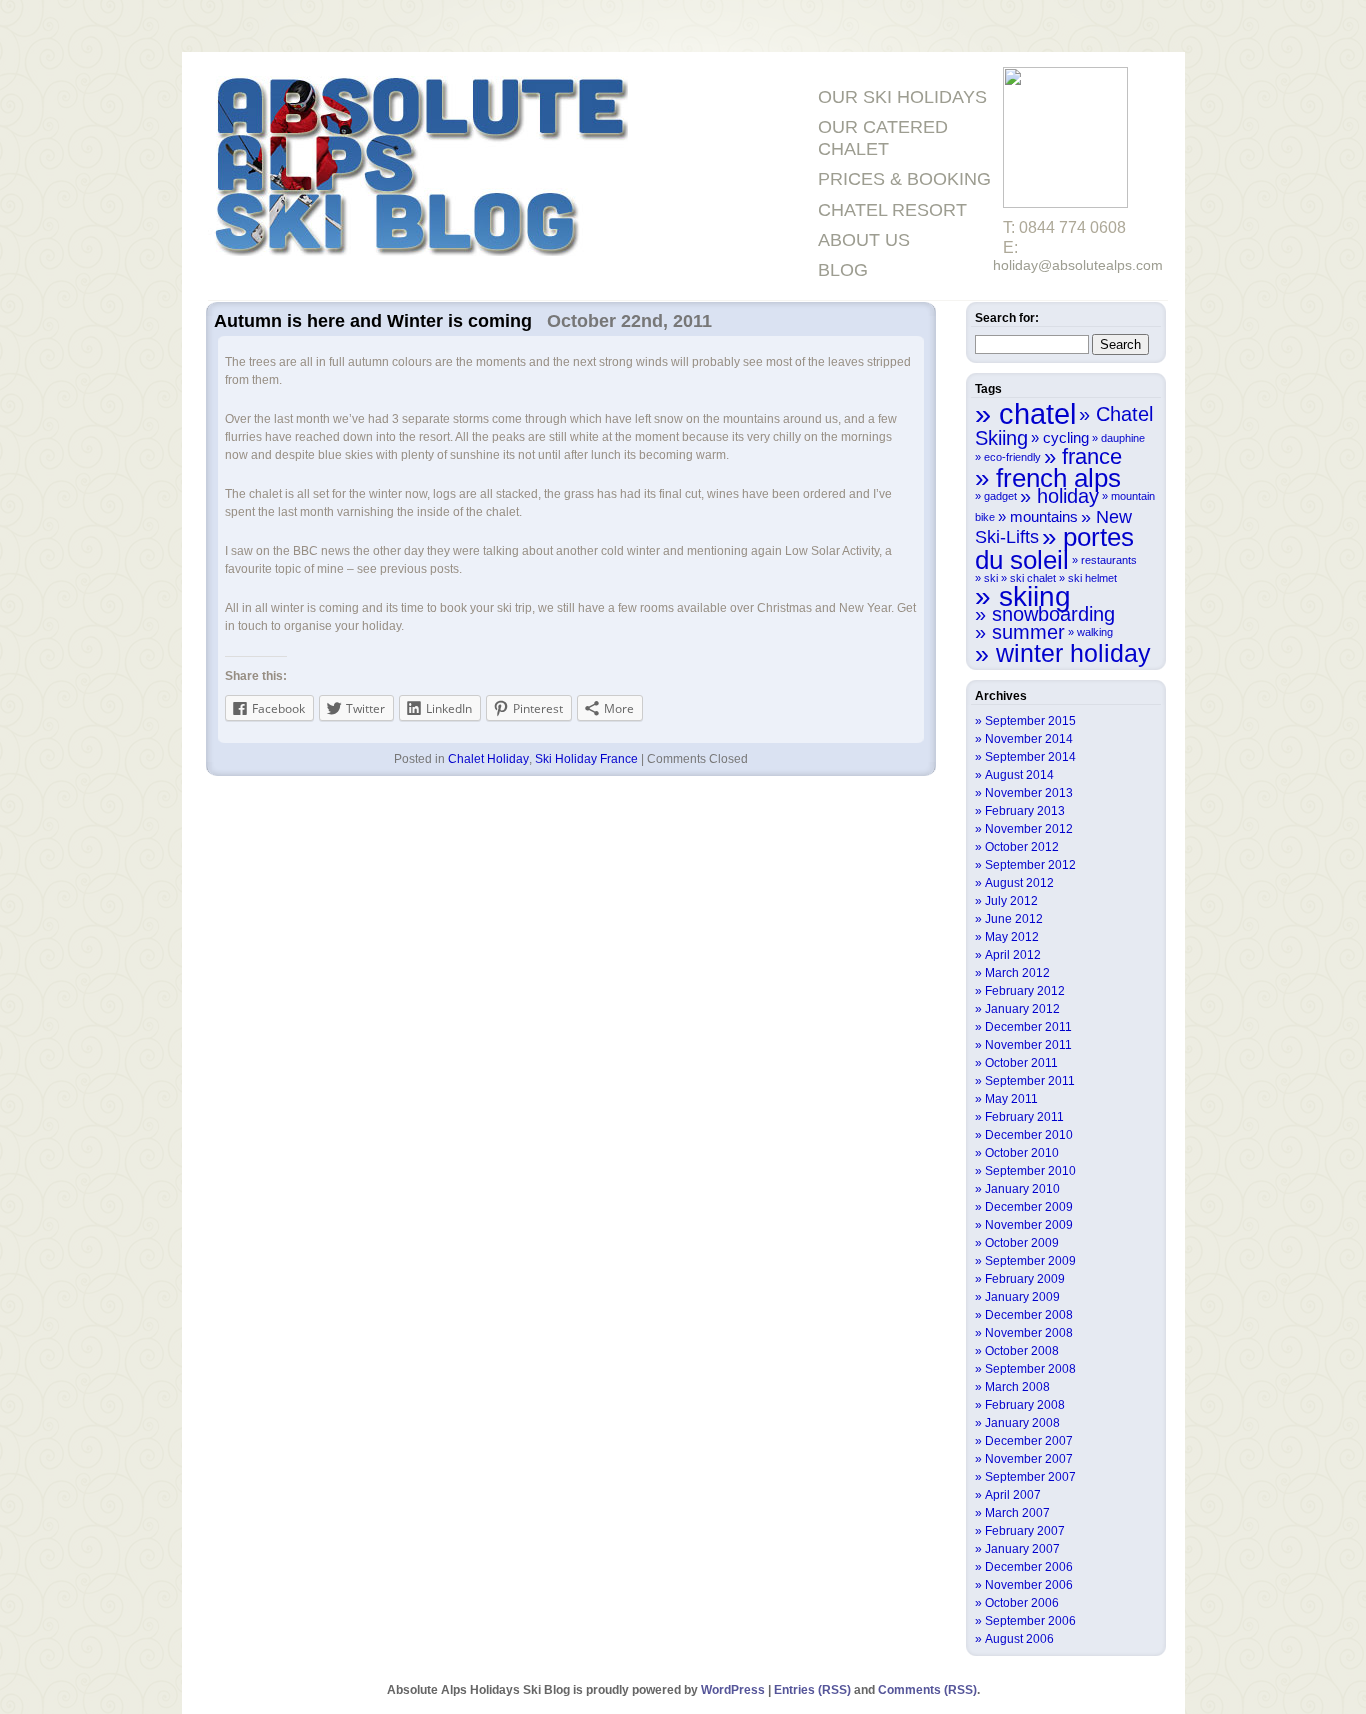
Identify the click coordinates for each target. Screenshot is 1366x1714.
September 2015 (1030, 721)
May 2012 (1012, 937)
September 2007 (1030, 1477)
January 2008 (1022, 1423)
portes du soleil (1054, 548)
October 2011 (1021, 1063)
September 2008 (1030, 1369)
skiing (1035, 596)
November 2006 (1029, 1585)
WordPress (733, 1690)
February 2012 (1025, 991)
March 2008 (1017, 1387)
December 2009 (1029, 1207)
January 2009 (1022, 1297)
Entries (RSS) (812, 1690)
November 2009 (1029, 1225)
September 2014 (1030, 757)
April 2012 (1013, 955)
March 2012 (1017, 973)
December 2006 (1029, 1567)
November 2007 (1029, 1459)
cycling (1066, 437)
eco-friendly (1012, 457)
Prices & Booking (904, 179)
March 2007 (1017, 1513)
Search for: (1007, 318)
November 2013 (1029, 793)
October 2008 (1022, 1351)
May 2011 (1011, 1099)
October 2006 (1022, 1603)
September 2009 (1030, 1261)
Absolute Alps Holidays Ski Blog (418, 168)
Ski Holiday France (586, 759)
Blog (843, 270)
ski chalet (1033, 578)
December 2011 (1028, 1027)
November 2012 (1029, 829)
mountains (1044, 516)
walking (1095, 632)
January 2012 (1022, 1009)
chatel (1037, 413)
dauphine (1123, 438)
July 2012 (1011, 901)
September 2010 (1030, 1171)
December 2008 (1029, 1315)
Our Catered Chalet (883, 138)
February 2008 (1025, 1405)
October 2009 (1022, 1243)
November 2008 (1029, 1333)
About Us (864, 240)
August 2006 (1019, 1639)
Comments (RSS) (927, 1690)
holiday (1068, 496)
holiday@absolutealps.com (1078, 265)
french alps (1058, 478)
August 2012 (1019, 883)
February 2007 (1025, 1531)
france (1092, 456)
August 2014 (1019, 775)
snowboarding (1053, 614)
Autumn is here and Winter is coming (373, 321)
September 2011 (1030, 1081)
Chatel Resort (892, 210)
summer (1028, 632)
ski (991, 578)
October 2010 (1022, 1153)
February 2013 (1025, 811)
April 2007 (1013, 1495)
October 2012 (1022, 847)
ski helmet (1092, 578)
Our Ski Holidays (902, 97)
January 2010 (1022, 1189)
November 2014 (1029, 739)
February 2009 (1025, 1279)
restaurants (1109, 560)
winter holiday (1073, 653)
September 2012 (1030, 865)
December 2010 (1029, 1135)
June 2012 (1014, 919)
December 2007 (1029, 1441)
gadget (1000, 496)
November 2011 (1028, 1045)
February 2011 (1024, 1117)
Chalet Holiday (488, 759)
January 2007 (1022, 1549)
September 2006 (1030, 1621)
